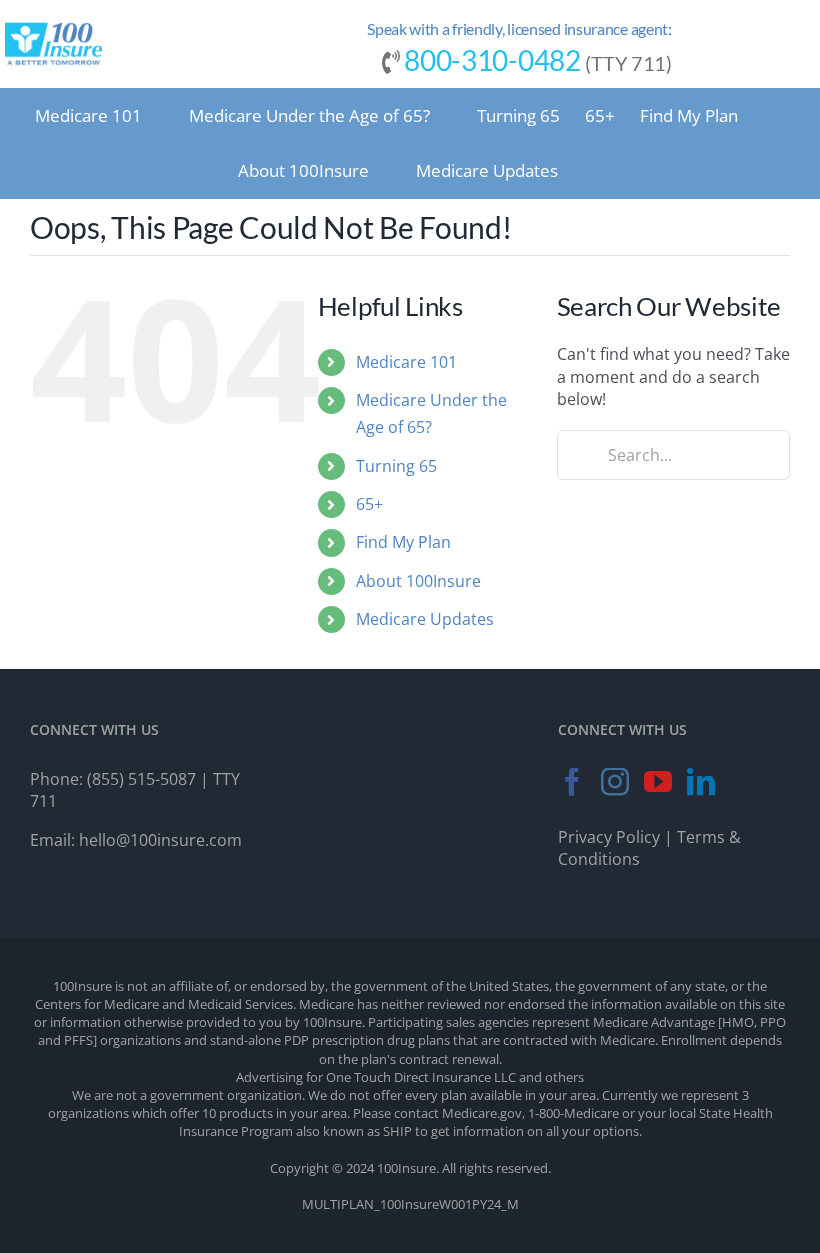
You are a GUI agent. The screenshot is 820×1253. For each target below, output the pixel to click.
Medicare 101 (406, 362)
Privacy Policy (609, 837)
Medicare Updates (425, 619)
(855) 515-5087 (141, 779)
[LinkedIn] (701, 782)
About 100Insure (418, 581)
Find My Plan (403, 542)
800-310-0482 (492, 60)
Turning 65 (396, 466)
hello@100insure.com (160, 840)
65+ (369, 504)
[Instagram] (615, 782)
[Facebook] (572, 782)
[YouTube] (658, 782)
